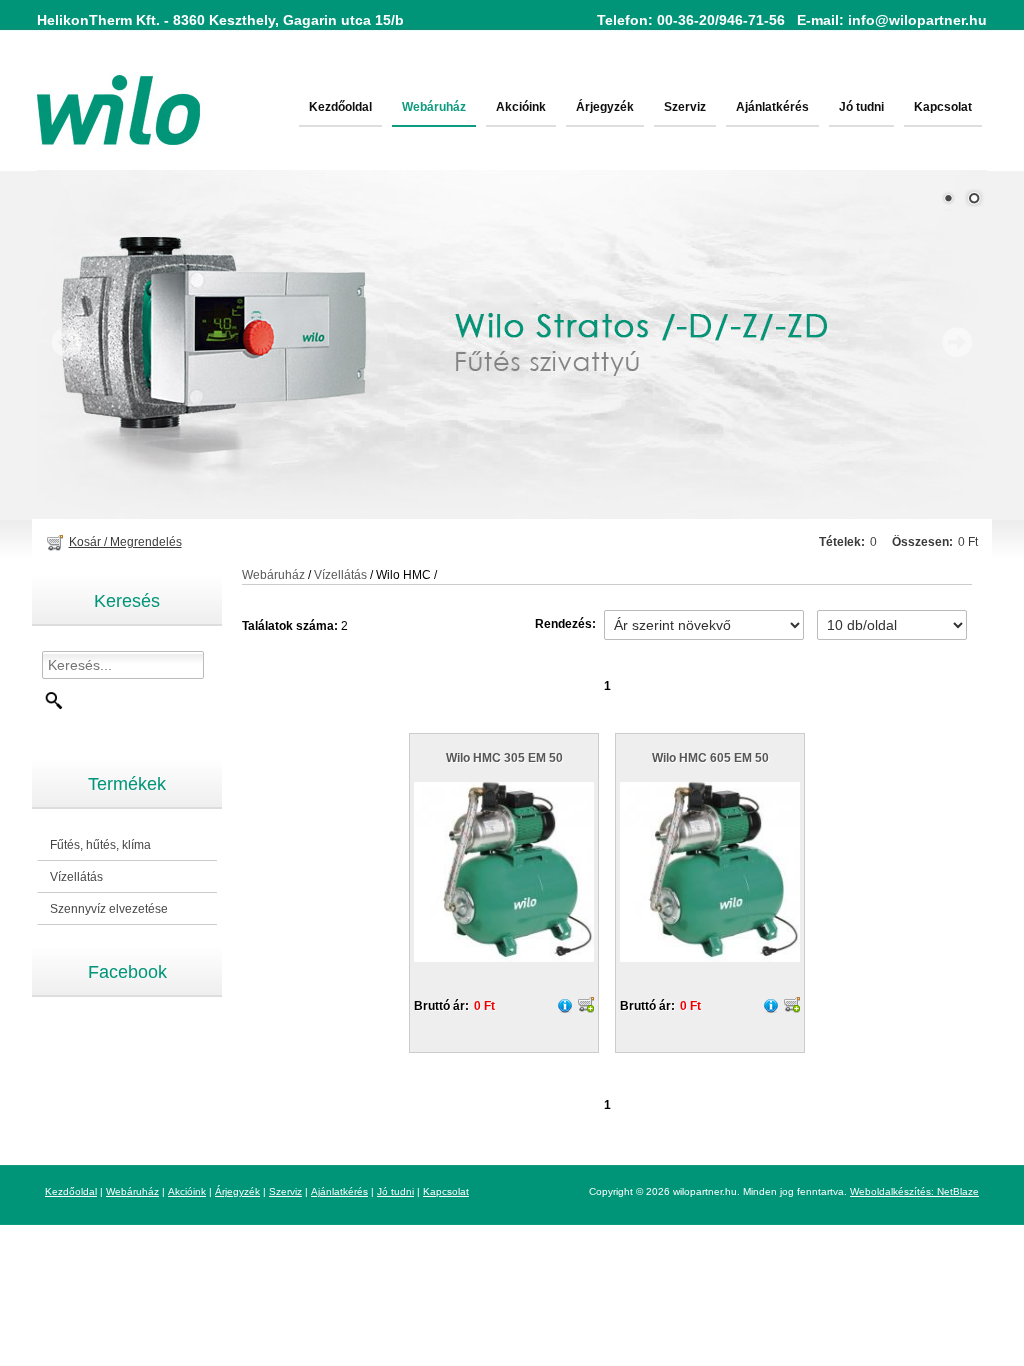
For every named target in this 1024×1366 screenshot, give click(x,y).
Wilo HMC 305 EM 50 (504, 758)
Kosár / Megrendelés (125, 542)
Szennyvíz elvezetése (102, 909)
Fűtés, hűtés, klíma (94, 845)
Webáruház (434, 107)
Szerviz (685, 107)
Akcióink (521, 107)
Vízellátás (70, 877)
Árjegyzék (605, 107)
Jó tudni (861, 107)
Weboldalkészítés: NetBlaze (914, 1191)
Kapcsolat (943, 107)
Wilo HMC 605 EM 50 (710, 758)
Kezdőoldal (340, 107)
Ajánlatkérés (772, 107)
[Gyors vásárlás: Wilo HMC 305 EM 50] (586, 1004)
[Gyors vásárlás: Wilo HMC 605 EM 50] (792, 1004)
